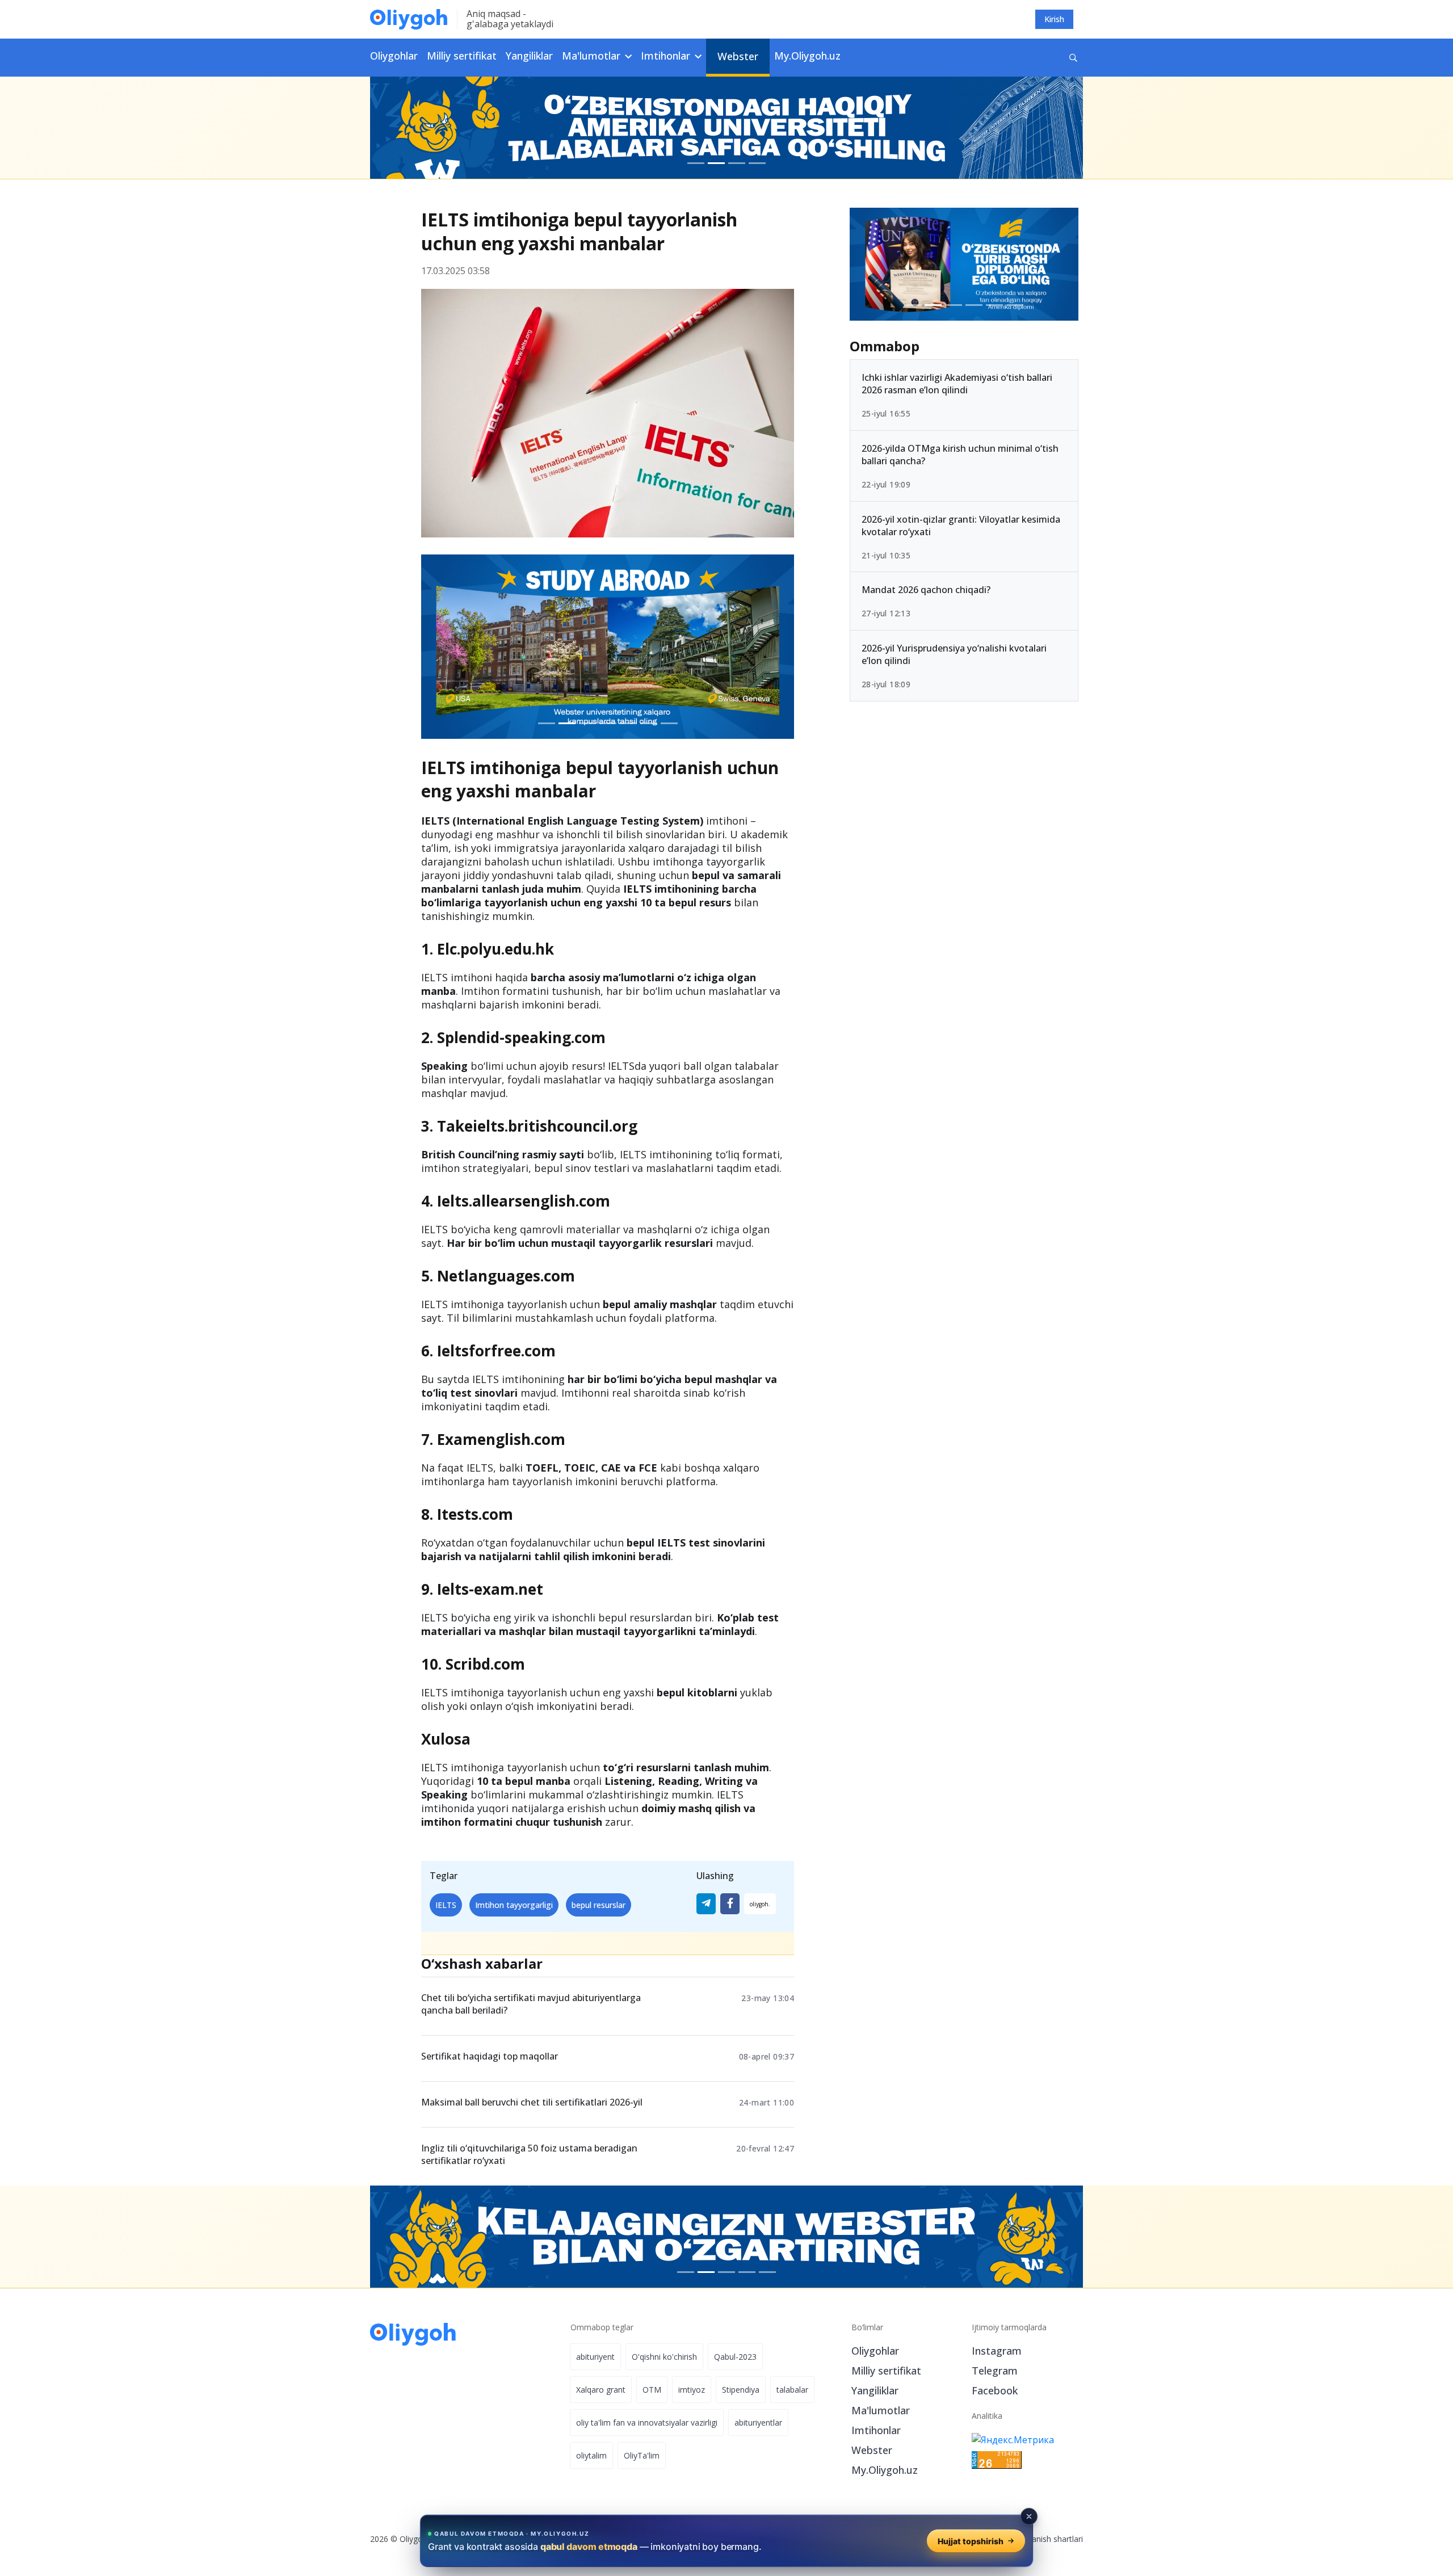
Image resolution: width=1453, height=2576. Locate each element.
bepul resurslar (599, 1905)
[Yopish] (1029, 2516)
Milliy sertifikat (462, 56)
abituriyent (595, 2357)
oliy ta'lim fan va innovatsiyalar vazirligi (647, 2422)
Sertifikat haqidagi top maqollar (490, 2056)
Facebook (995, 2390)
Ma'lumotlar (881, 2410)
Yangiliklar (529, 56)
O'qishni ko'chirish (664, 2357)
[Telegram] (706, 1904)
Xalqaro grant (601, 2390)
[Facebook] (730, 1904)
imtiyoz (692, 2390)
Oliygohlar (394, 56)
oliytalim (591, 2455)
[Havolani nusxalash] (760, 1904)
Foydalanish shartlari (1045, 2539)
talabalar (792, 2390)
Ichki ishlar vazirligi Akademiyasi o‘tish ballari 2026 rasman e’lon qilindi (957, 384)
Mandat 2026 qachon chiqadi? (926, 590)
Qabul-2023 (735, 2357)
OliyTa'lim (642, 2455)
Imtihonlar (876, 2430)
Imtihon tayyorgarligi (514, 1905)
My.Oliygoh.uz (807, 56)
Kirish (1054, 19)
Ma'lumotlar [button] (593, 56)
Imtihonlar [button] (667, 56)
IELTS (446, 1905)
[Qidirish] (1073, 58)
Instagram (997, 2351)
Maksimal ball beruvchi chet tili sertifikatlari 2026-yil (532, 2102)
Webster (738, 56)
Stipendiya (741, 2390)
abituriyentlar (758, 2422)
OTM (652, 2390)
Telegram (995, 2371)
